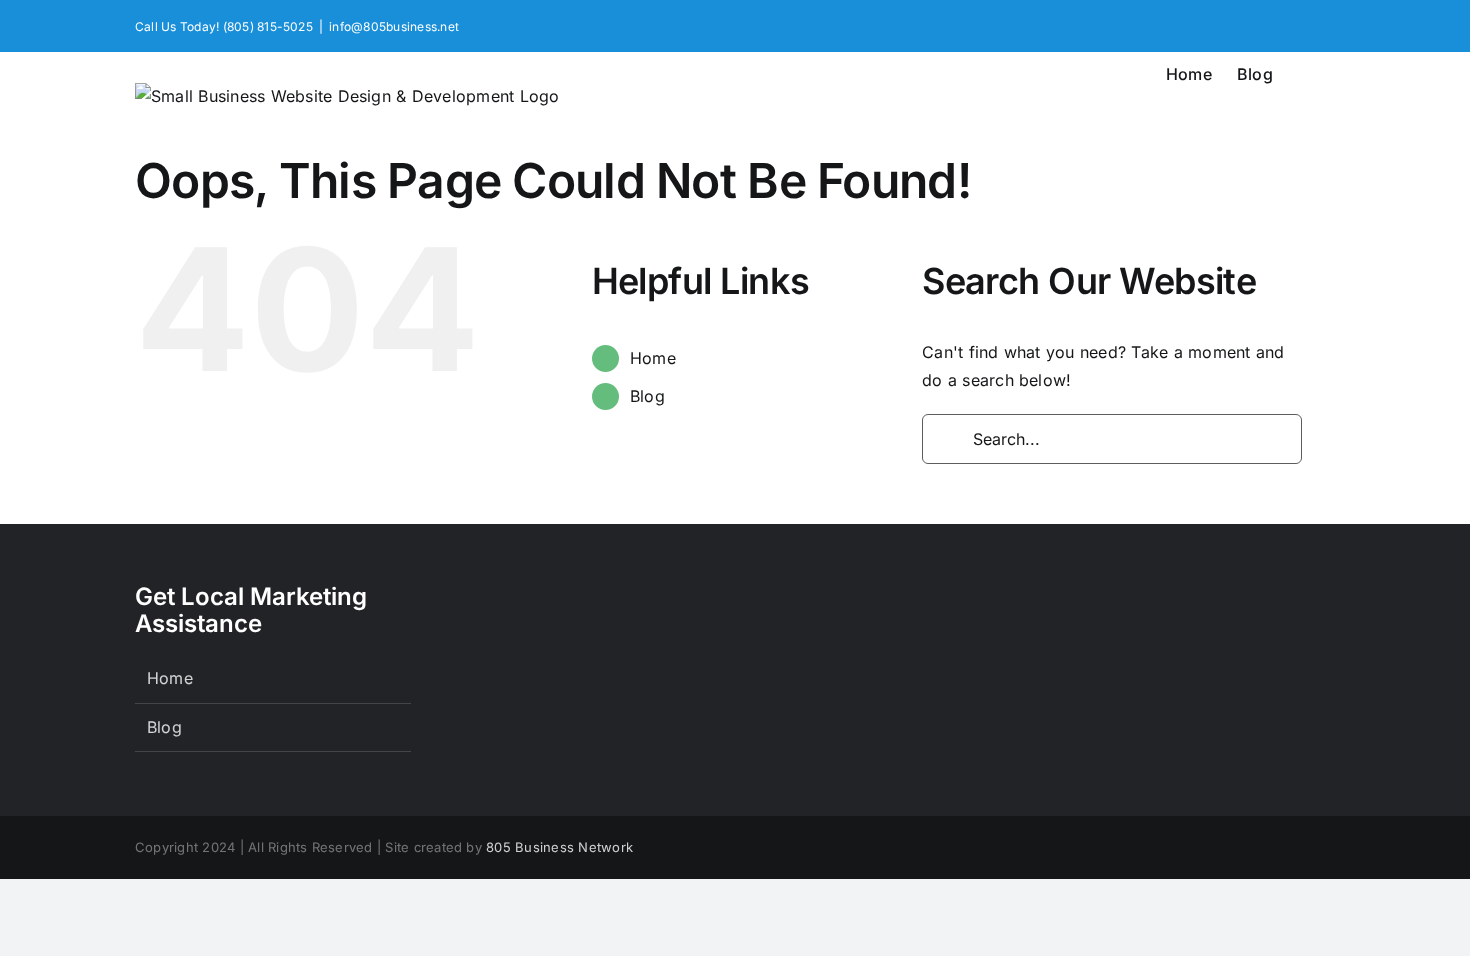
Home (653, 358)
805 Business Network (559, 847)
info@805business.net (394, 26)
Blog (647, 396)
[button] (1304, 72)
